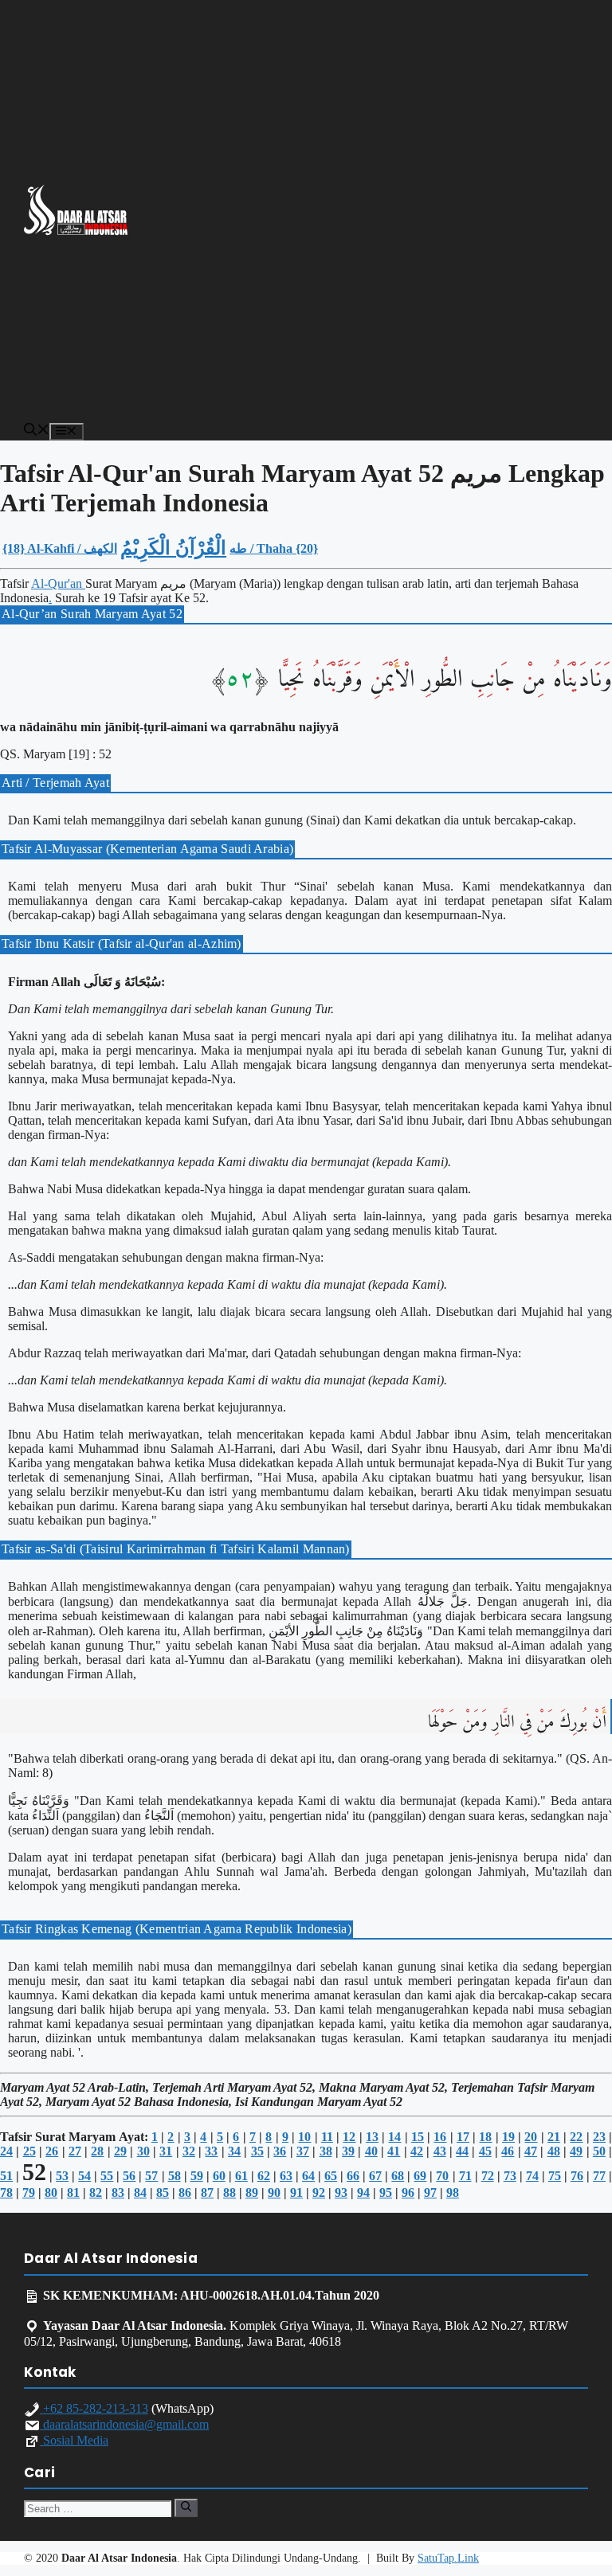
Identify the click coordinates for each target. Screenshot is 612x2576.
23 (599, 2137)
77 (599, 2176)
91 (296, 2192)
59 (197, 2176)
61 (241, 2176)
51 (6, 2176)
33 (211, 2151)
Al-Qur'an (58, 583)
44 (462, 2151)
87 (207, 2192)
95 (386, 2192)
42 (417, 2151)
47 (531, 2151)
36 (280, 2151)
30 (143, 2151)
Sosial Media (74, 2440)
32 (189, 2151)
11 (327, 2137)
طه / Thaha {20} (274, 548)
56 (129, 2176)
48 (554, 2151)
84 (140, 2192)
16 (440, 2137)
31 (166, 2151)
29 (120, 2151)
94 (363, 2192)
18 (485, 2137)
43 (440, 2151)
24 (6, 2151)
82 (96, 2192)
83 (118, 2192)
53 (62, 2176)
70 (442, 2176)
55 (107, 2176)
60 (219, 2176)
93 (341, 2192)
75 (555, 2176)
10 (304, 2137)
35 (257, 2151)
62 (264, 2176)
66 (353, 2176)
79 (29, 2192)
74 (532, 2176)
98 (453, 2192)
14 (394, 2137)
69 (420, 2176)
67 (375, 2176)
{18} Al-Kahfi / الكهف (60, 548)
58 (175, 2176)
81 (73, 2192)
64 (308, 2176)
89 (252, 2192)
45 (485, 2151)
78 (6, 2192)
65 (331, 2176)
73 (510, 2176)
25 (29, 2151)
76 (577, 2176)
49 (576, 2151)
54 (84, 2176)
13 (372, 2137)
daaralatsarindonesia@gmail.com (124, 2424)
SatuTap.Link (448, 2558)
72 (488, 2176)
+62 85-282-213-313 (94, 2408)
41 (394, 2151)
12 (349, 2137)
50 (599, 2151)
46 (508, 2151)
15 (418, 2137)
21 (554, 2137)
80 (51, 2192)
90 (274, 2192)
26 (52, 2151)
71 (465, 2176)
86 (185, 2192)
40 (371, 2151)
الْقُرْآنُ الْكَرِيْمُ (173, 548)
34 (234, 2151)
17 (463, 2137)
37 (303, 2151)
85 (163, 2192)
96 (408, 2192)
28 (97, 2151)
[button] (37, 431)
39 (348, 2151)
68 (398, 2176)
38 (326, 2151)
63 (286, 2176)
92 (319, 2192)
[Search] (186, 2507)
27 (75, 2151)
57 (151, 2176)
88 (229, 2192)
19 (508, 2137)
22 (576, 2137)
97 (430, 2192)
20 (531, 2137)
